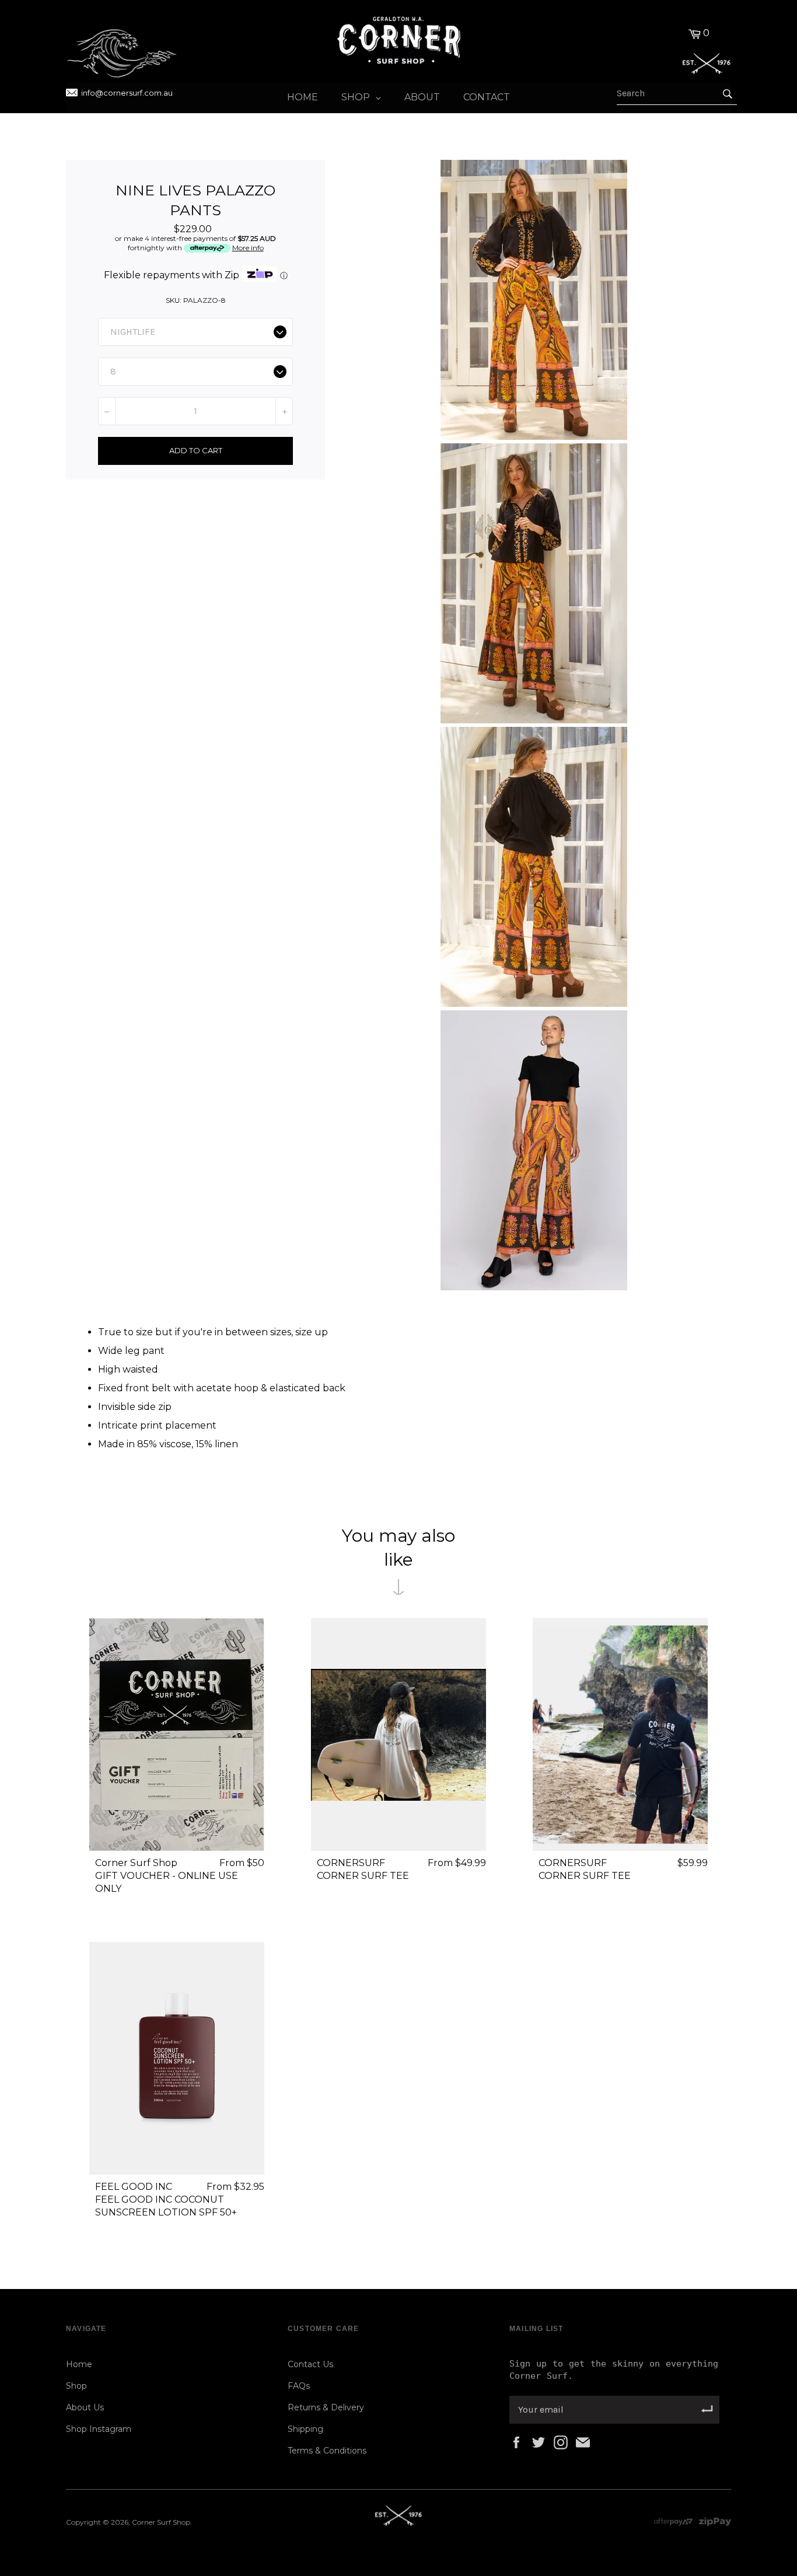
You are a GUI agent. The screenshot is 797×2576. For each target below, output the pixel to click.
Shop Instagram (99, 2429)
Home (79, 2364)
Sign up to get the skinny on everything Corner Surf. (614, 2370)
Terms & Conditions (327, 2451)
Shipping (305, 2429)
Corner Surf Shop (161, 2522)
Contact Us (310, 2364)
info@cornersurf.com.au (127, 93)
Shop (76, 2386)
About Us (85, 2407)
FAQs (299, 2386)
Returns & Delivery (326, 2407)
